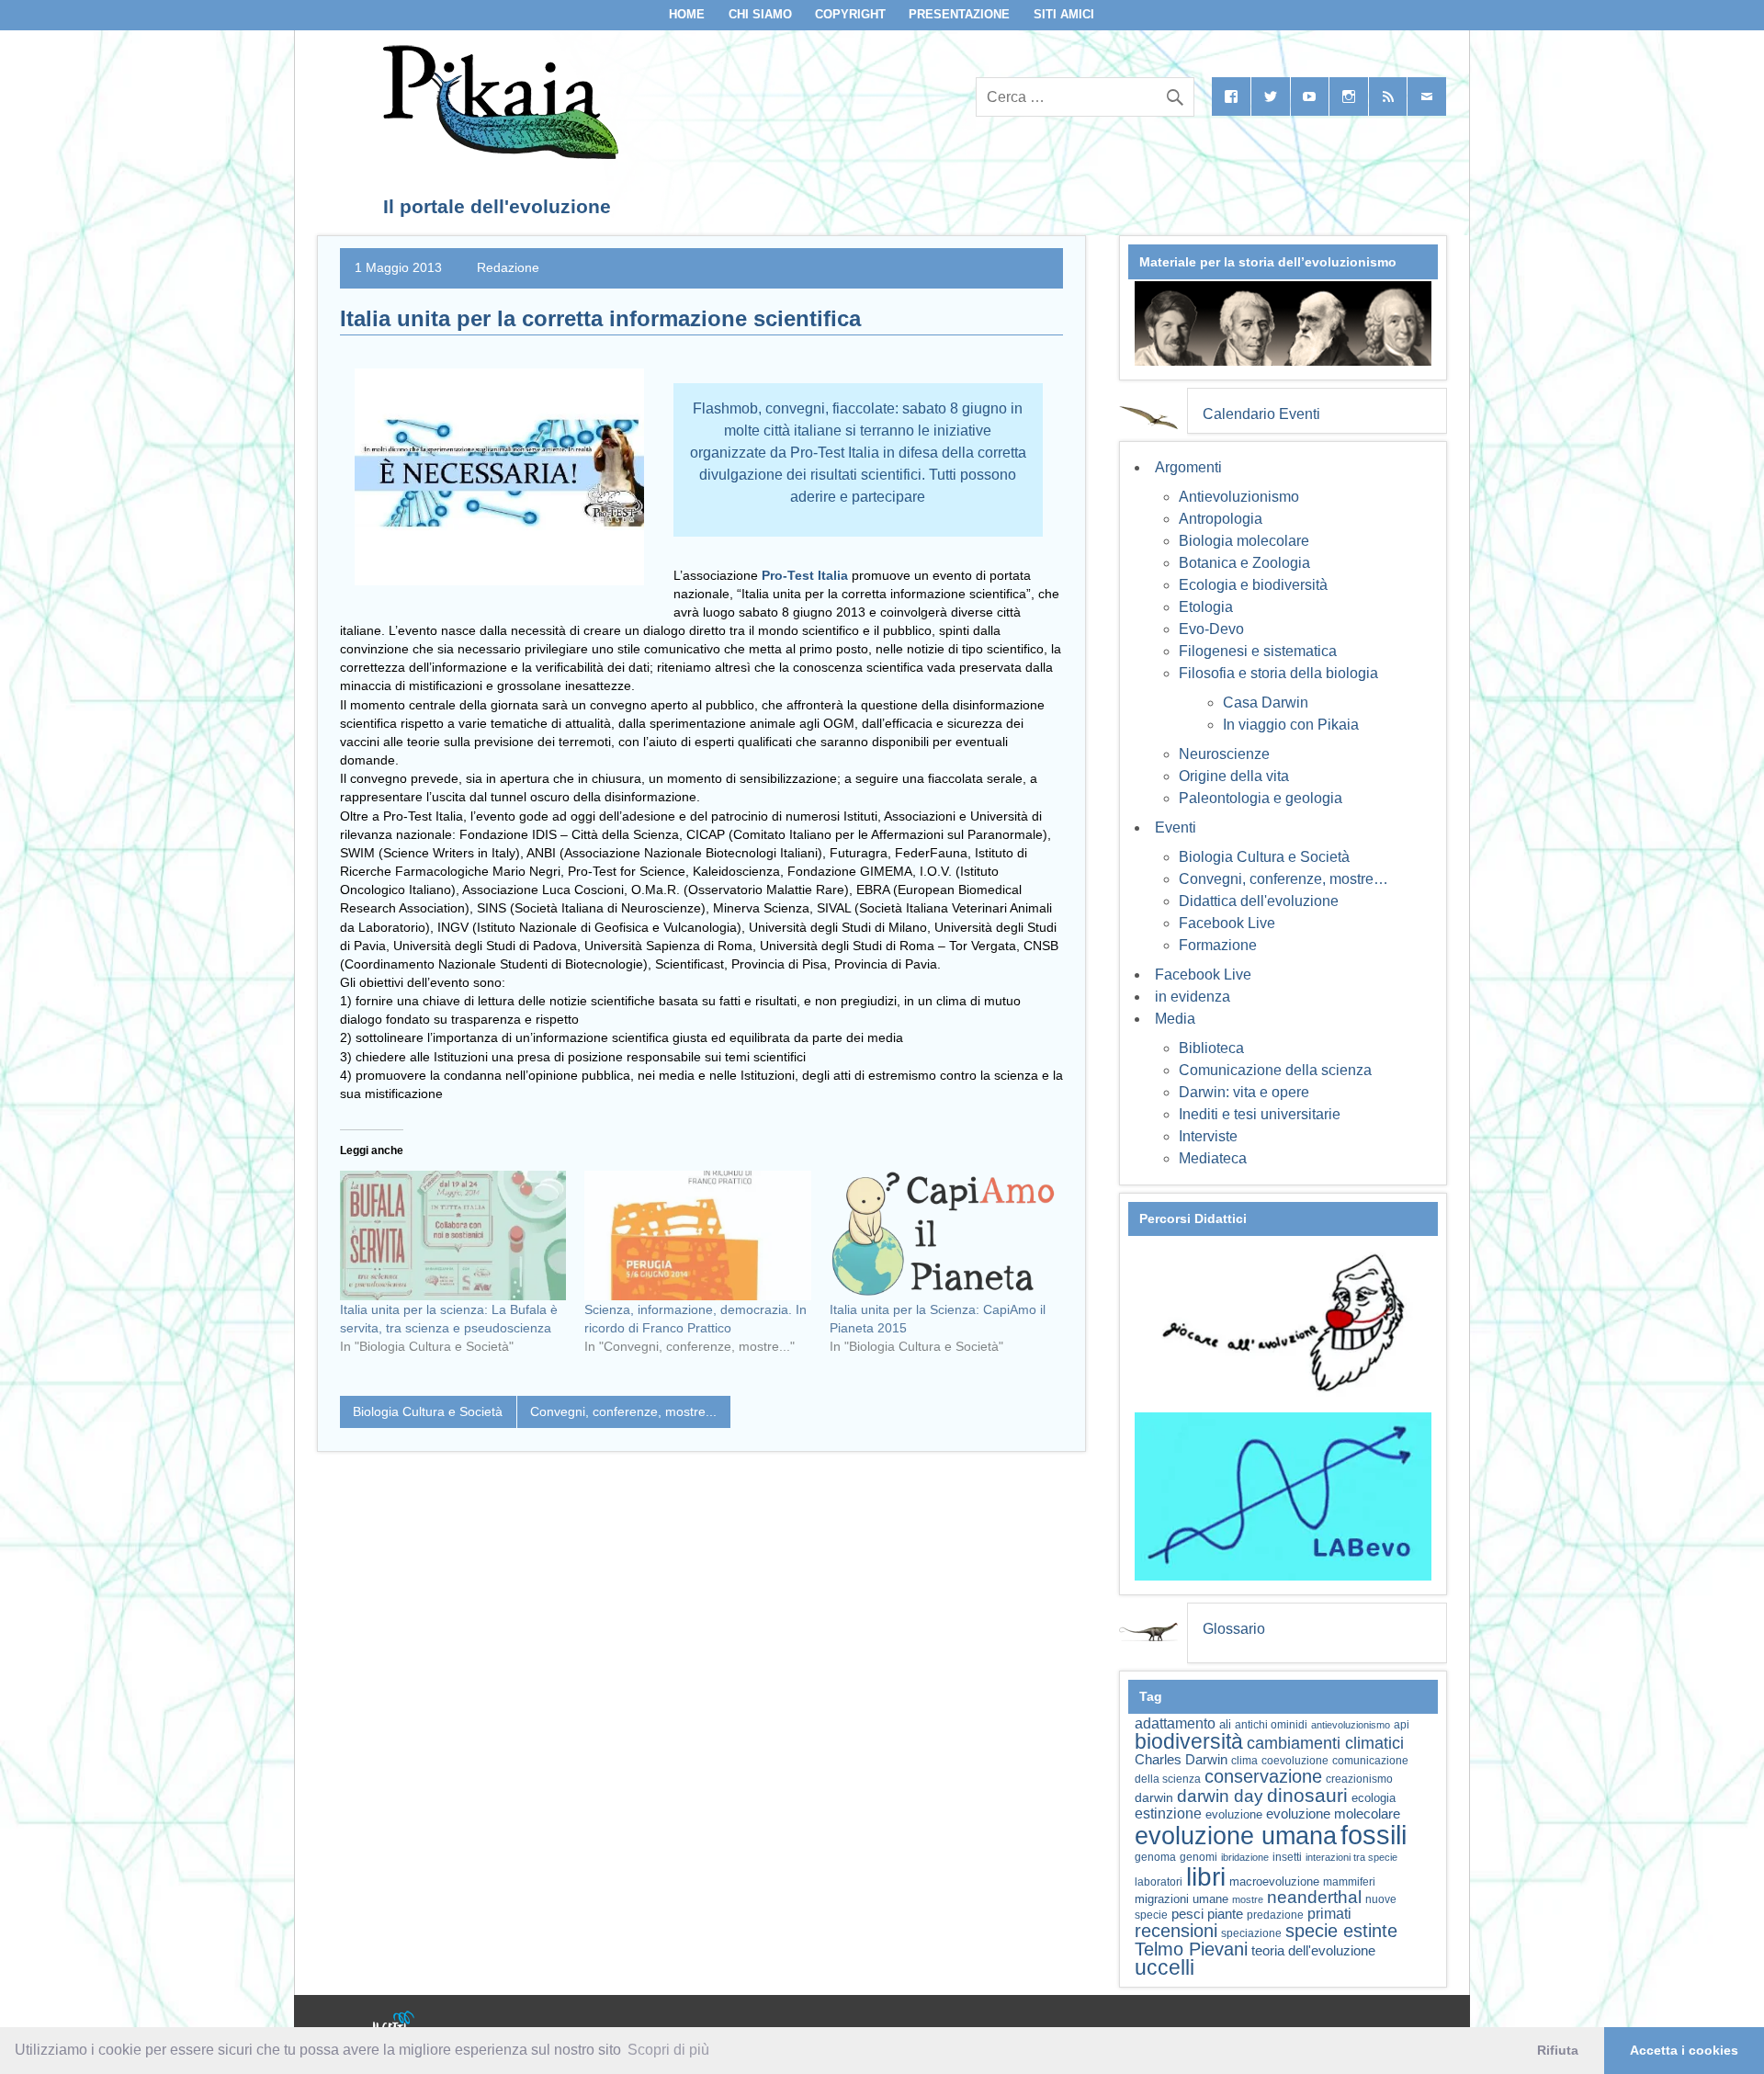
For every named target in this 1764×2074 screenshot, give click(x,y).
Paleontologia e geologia (1261, 798)
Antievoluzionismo (1239, 497)
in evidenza (1193, 997)
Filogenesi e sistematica (1258, 651)
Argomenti (1188, 467)
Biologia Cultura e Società (428, 1411)
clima (1244, 1761)
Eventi (1176, 827)
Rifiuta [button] (1558, 2050)
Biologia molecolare (1244, 541)
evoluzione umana (1236, 1836)
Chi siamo (760, 14)
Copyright (850, 14)
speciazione (1251, 1933)
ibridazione (1245, 1857)
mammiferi (1349, 1882)
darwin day (1220, 1796)
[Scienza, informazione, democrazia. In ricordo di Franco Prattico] (697, 1235)
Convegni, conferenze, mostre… (1283, 879)
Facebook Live (1227, 923)
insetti (1287, 1857)
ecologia (1374, 1798)
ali (1225, 1724)
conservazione (1263, 1776)
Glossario (1234, 1629)
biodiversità (1189, 1741)
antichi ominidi (1271, 1725)
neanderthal (1314, 1897)
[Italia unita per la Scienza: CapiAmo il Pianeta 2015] (943, 1235)
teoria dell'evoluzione (1313, 1950)
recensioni (1176, 1931)
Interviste (1208, 1136)
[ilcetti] (394, 2023)
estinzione (1168, 1813)
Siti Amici (1064, 14)
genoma (1155, 1857)
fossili (1374, 1835)
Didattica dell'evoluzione (1259, 901)
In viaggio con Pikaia (1291, 725)
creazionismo (1359, 1779)
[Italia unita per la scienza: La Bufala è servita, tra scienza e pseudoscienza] (453, 1235)
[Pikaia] (498, 154)
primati (1329, 1914)
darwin (1154, 1797)
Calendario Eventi (1261, 414)
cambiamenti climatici (1325, 1743)
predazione (1275, 1915)
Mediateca (1213, 1158)
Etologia (1206, 607)
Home (687, 14)
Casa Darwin (1266, 703)
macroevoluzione (1274, 1881)
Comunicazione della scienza (1275, 1070)
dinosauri (1307, 1795)
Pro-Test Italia (807, 575)
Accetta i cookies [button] (1684, 2050)
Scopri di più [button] (668, 2050)
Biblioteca (1211, 1048)
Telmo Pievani (1191, 1949)
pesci (1187, 1914)
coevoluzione (1295, 1761)
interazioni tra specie (1351, 1857)
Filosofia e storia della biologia (1278, 673)
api (1402, 1725)
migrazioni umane (1182, 1899)
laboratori (1159, 1881)
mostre (1248, 1899)
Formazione (1218, 945)
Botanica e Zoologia (1244, 563)
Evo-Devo (1211, 629)
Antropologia (1221, 519)
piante (1225, 1914)
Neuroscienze (1224, 754)
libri (1206, 1876)
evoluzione (1234, 1814)
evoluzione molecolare (1333, 1813)
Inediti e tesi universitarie (1260, 1114)
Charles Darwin (1181, 1760)
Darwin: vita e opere (1244, 1092)
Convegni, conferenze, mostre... (623, 1411)
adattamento (1175, 1723)
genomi (1199, 1857)
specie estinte (1341, 1931)
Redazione (508, 267)
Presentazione (959, 14)
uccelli (1165, 1968)
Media (1175, 1019)
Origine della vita (1234, 776)
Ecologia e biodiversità (1253, 585)
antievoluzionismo (1351, 1725)
